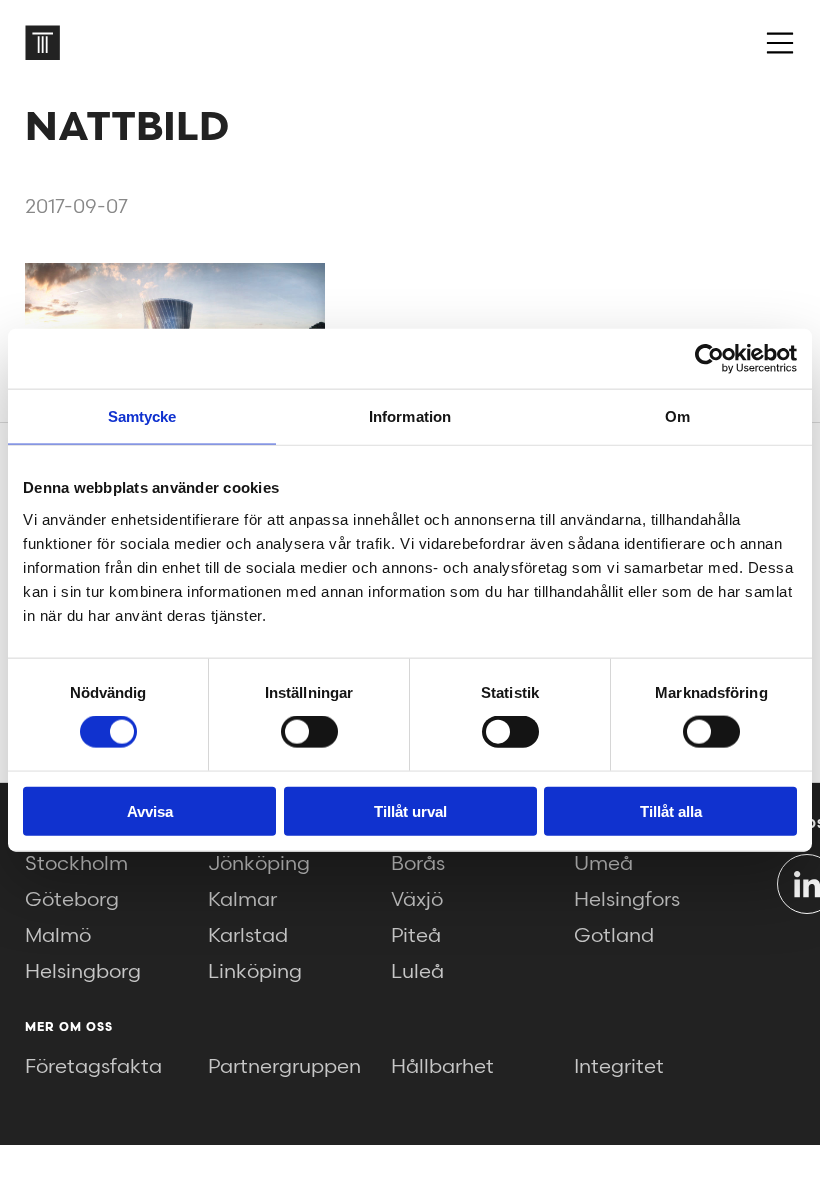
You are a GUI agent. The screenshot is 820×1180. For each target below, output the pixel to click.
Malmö (58, 936)
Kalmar (242, 900)
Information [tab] (410, 416)
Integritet (619, 1067)
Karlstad (248, 936)
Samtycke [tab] (142, 416)
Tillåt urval (410, 810)
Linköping (255, 972)
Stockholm (76, 864)
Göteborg (72, 900)
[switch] (309, 732)
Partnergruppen (284, 1067)
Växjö (417, 900)
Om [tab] (677, 416)
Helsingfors (627, 900)
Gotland (614, 936)
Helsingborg (83, 972)
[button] (780, 43)
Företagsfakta (93, 1067)
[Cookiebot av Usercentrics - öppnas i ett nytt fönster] (709, 359)
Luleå (417, 972)
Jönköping (259, 864)
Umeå (603, 864)
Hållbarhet (442, 1067)
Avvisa (150, 810)
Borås (418, 864)
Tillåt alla (671, 810)
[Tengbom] (42, 42)
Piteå (416, 936)
